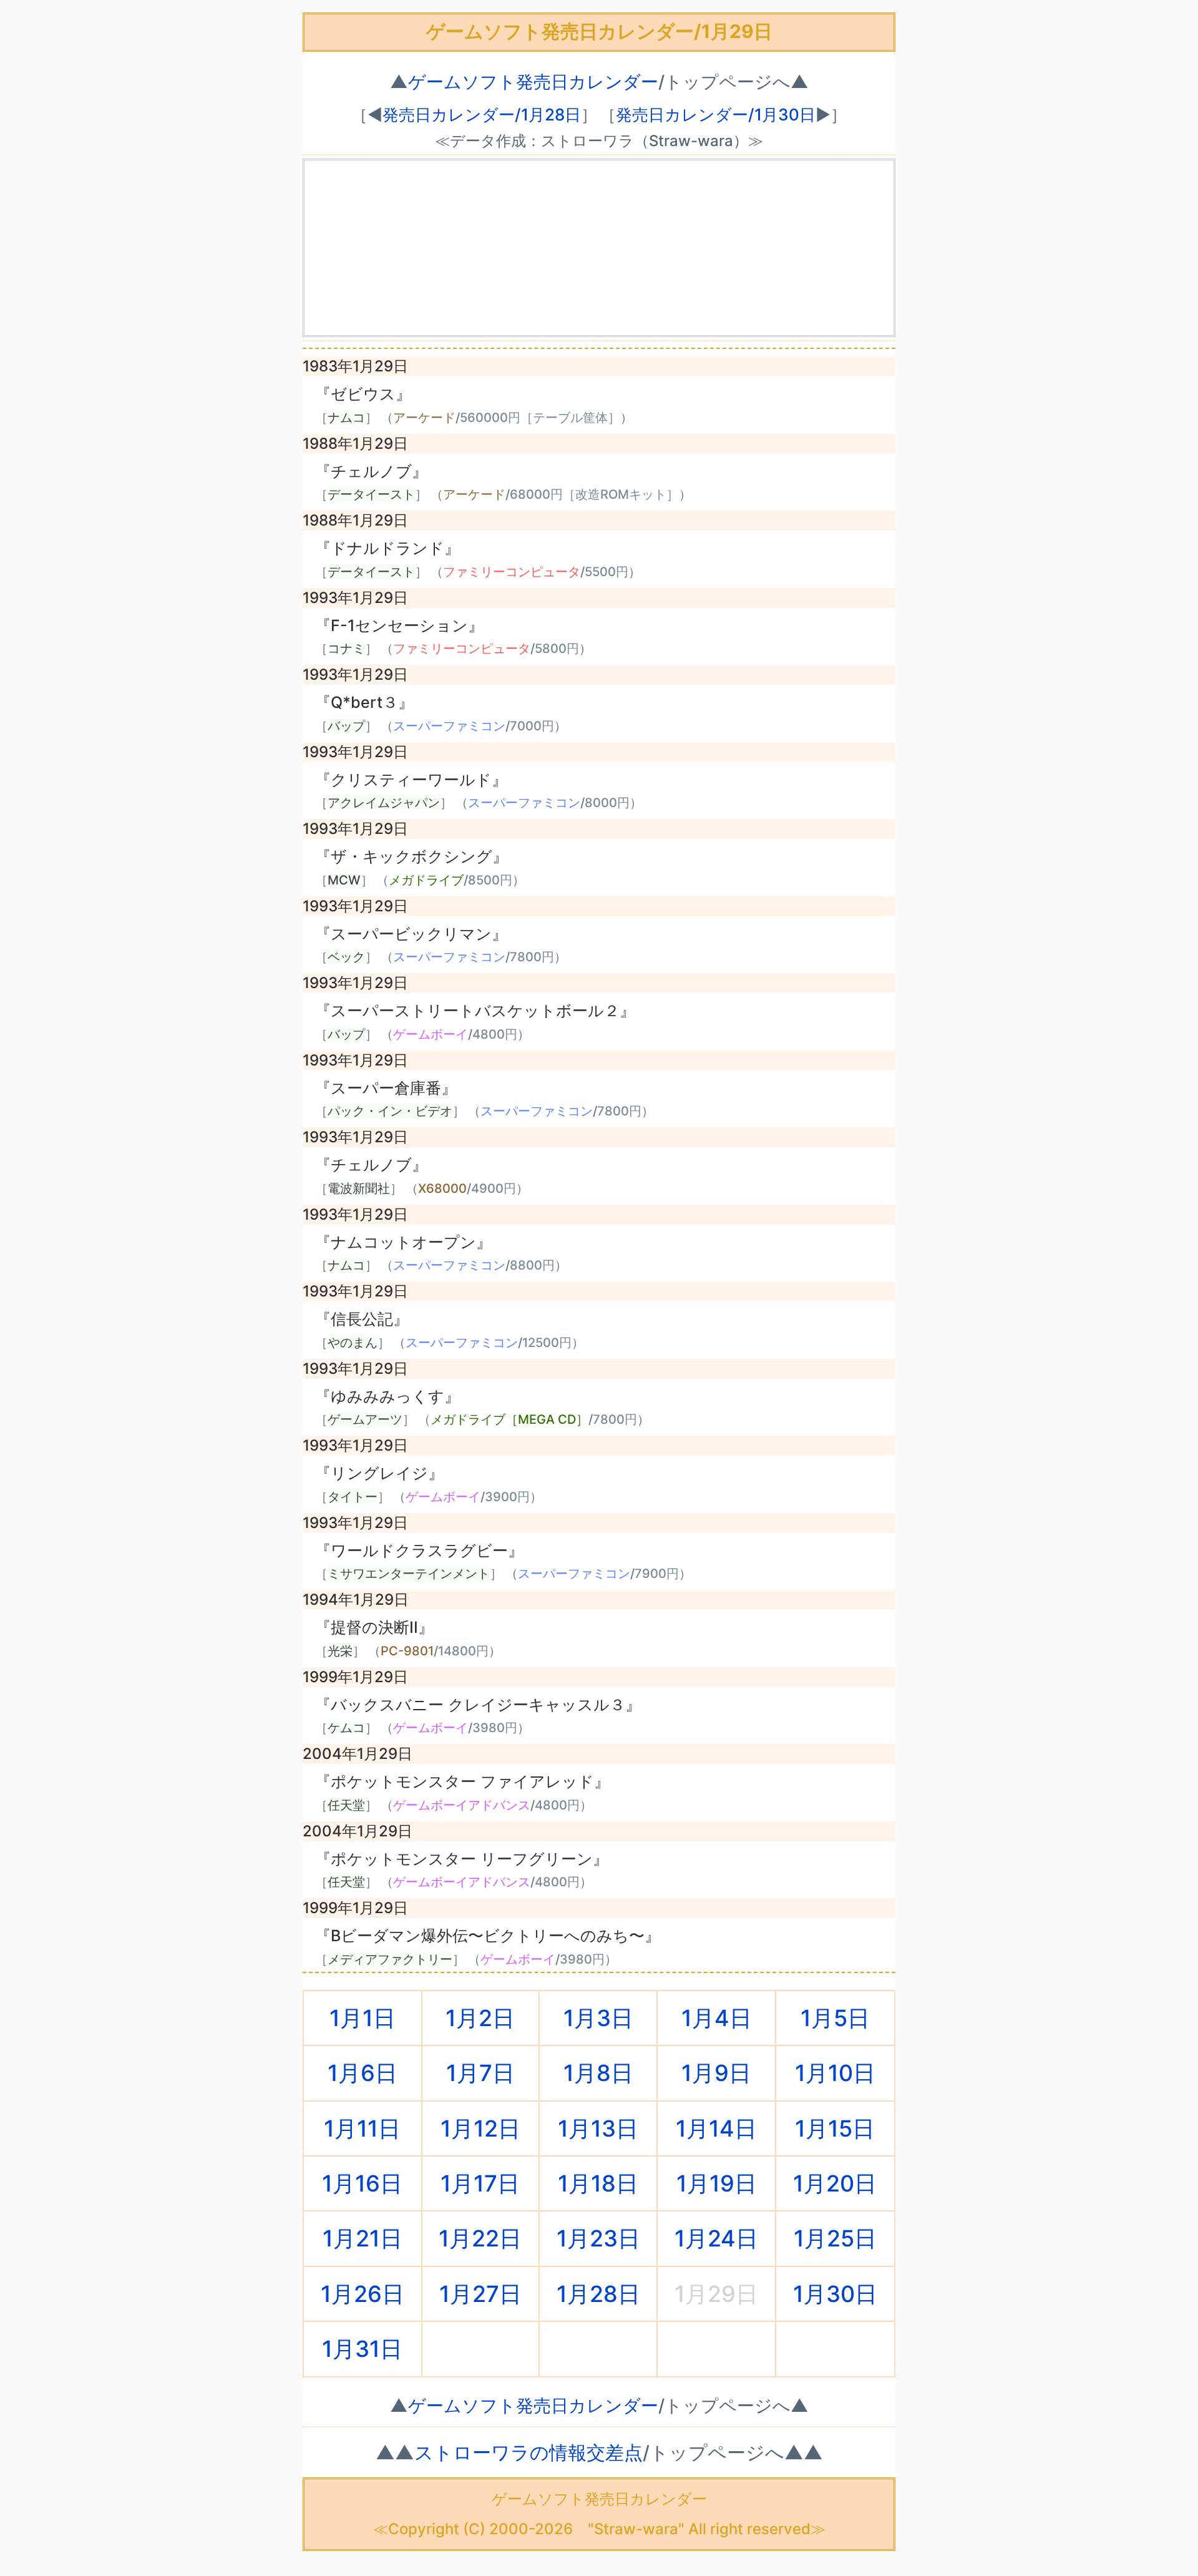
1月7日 (480, 2073)
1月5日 (835, 2018)
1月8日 (598, 2073)
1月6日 (363, 2073)
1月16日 (362, 2183)
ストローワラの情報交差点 (528, 2452)
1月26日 (363, 2294)
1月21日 (363, 2238)
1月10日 (835, 2073)
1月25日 (835, 2238)
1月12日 (480, 2128)
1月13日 (598, 2128)
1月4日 (717, 2018)
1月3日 (598, 2018)
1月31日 (362, 2349)
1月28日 (598, 2294)
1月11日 (362, 2128)
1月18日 (598, 2183)
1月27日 (480, 2294)
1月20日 (835, 2183)
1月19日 (717, 2183)
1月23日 (598, 2238)
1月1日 (363, 2018)
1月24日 (716, 2238)
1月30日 (835, 2294)
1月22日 (480, 2238)
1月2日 (480, 2018)
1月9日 (716, 2073)
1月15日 (835, 2128)
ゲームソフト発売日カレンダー (533, 82)
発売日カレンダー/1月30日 (716, 115)
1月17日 (480, 2183)
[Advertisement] (599, 248)
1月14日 (716, 2128)
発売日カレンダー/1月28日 (482, 115)
